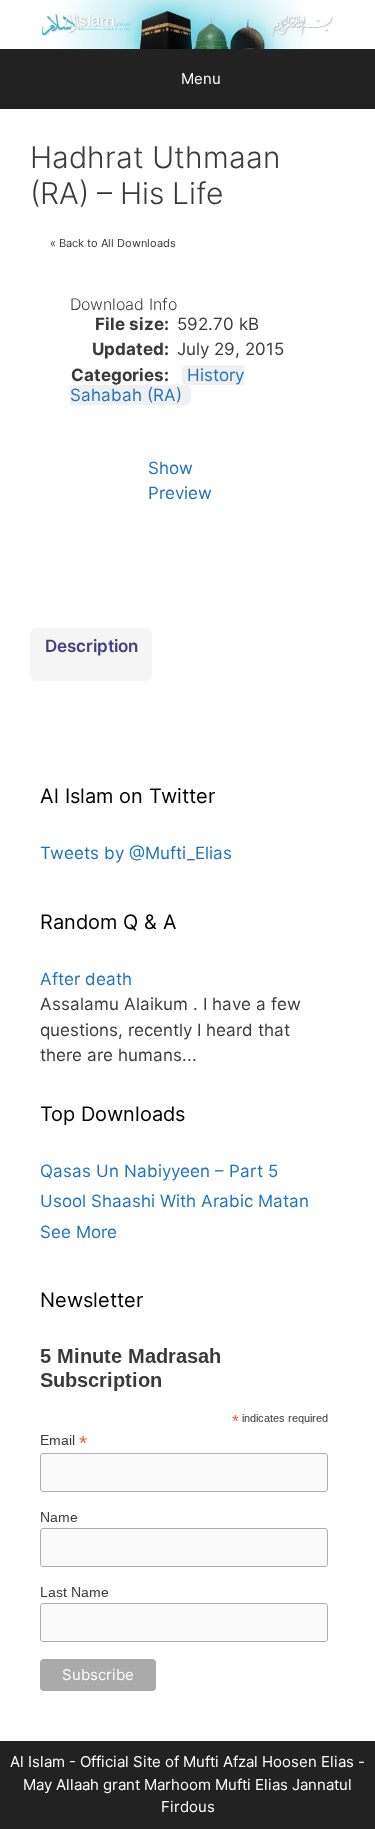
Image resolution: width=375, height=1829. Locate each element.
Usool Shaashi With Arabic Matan (174, 1201)
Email (63, 1440)
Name (59, 1517)
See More (78, 1232)
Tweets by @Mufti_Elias (136, 853)
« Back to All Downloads (113, 243)
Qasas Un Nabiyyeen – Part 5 (159, 1171)
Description (91, 646)
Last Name (74, 1592)
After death (86, 979)
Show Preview (180, 467)
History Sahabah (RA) (157, 385)
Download (163, 527)
